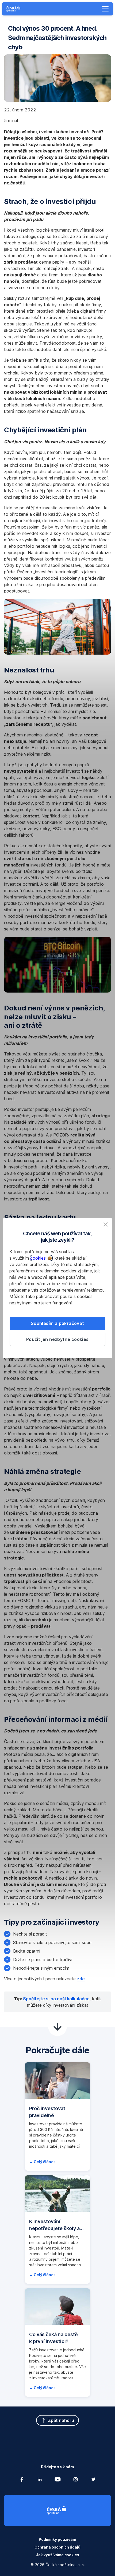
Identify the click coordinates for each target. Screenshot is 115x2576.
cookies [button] (39, 1258)
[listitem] (106, 1224)
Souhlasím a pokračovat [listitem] (57, 1323)
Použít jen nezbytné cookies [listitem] (57, 1339)
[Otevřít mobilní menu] (105, 9)
